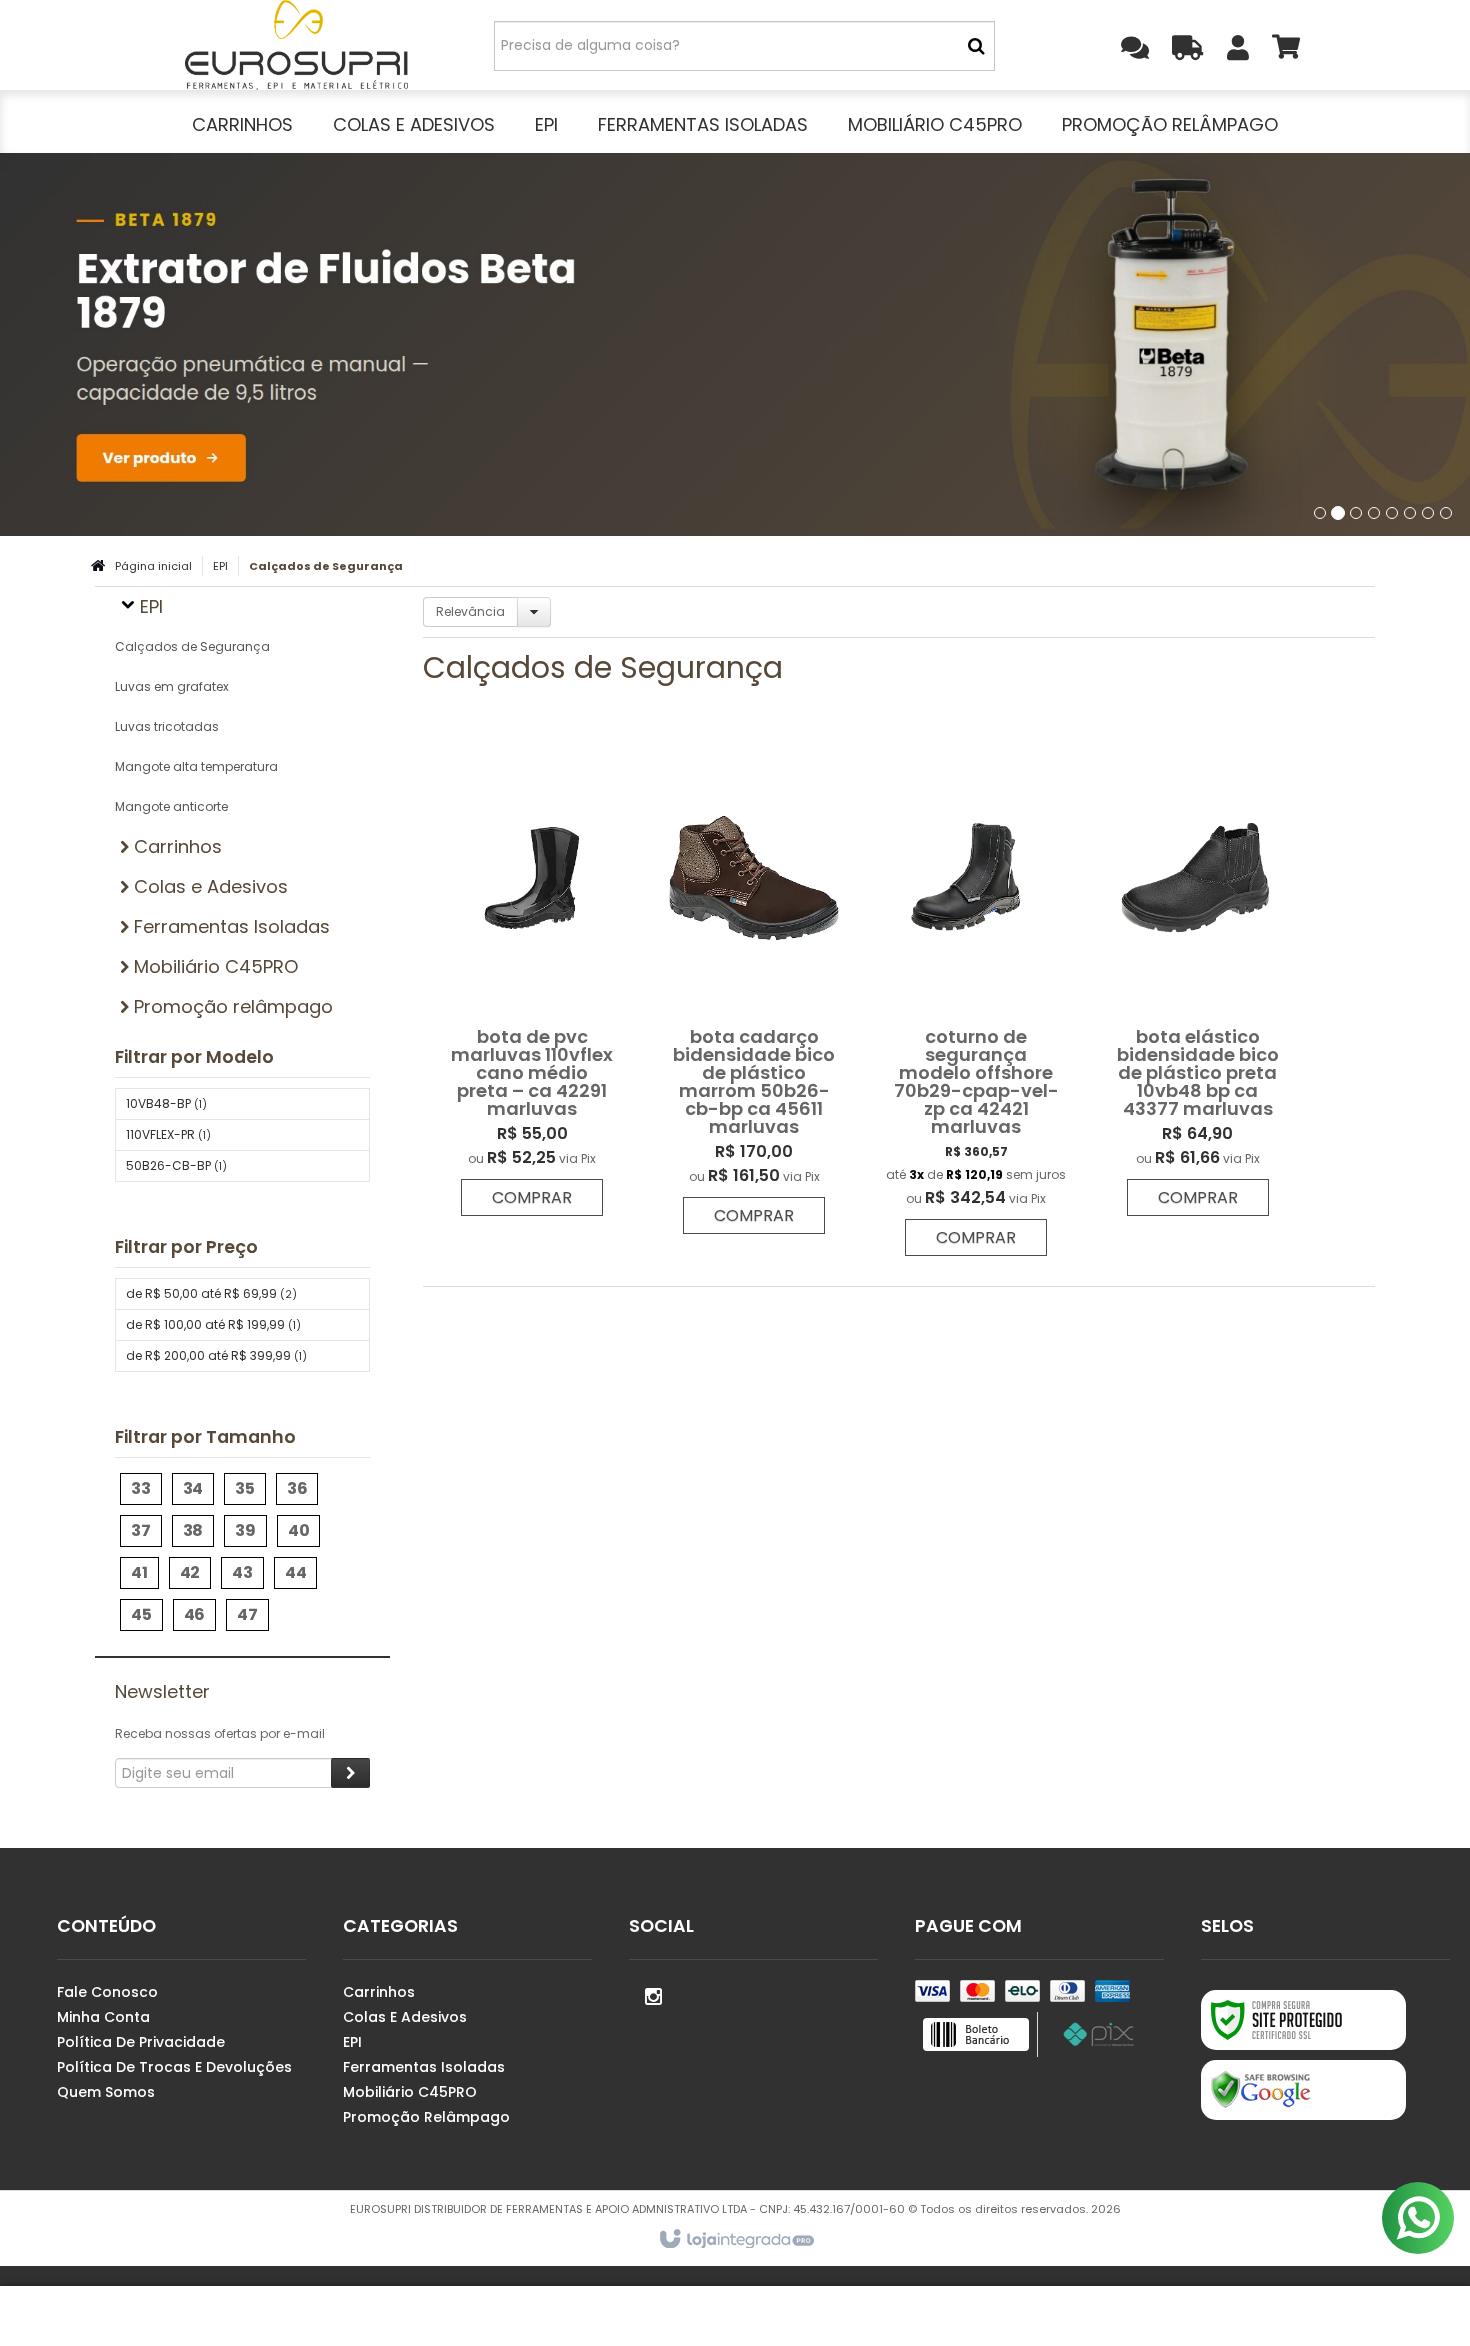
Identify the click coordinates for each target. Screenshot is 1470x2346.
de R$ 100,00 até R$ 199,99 (213, 1324)
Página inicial (153, 566)
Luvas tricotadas (167, 726)
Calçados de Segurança (192, 646)
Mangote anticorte (171, 806)
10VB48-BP (166, 1103)
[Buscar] (976, 46)
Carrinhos (379, 1992)
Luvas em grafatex (172, 686)
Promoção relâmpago (426, 2117)
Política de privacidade (141, 2042)
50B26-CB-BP (176, 1165)
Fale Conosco (107, 1992)
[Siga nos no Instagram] (654, 1995)
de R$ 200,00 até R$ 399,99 (216, 1355)
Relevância (470, 611)
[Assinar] (350, 1773)
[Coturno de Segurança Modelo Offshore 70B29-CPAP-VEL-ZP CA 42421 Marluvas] (976, 997)
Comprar (532, 1197)
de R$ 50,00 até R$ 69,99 (211, 1293)
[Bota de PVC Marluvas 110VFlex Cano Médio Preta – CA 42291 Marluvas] (532, 977)
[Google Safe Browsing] (1303, 2090)
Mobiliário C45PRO (410, 2092)
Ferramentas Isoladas (424, 2067)
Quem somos (106, 2092)
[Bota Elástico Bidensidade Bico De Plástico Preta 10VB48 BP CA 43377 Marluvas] (1198, 977)
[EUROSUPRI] (296, 45)
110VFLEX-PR (168, 1134)
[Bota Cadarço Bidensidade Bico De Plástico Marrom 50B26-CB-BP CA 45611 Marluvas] (754, 986)
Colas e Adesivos (405, 2017)
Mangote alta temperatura (196, 766)
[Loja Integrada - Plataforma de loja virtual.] (735, 2240)
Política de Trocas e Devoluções (174, 2067)
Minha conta (103, 2017)
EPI (220, 566)
